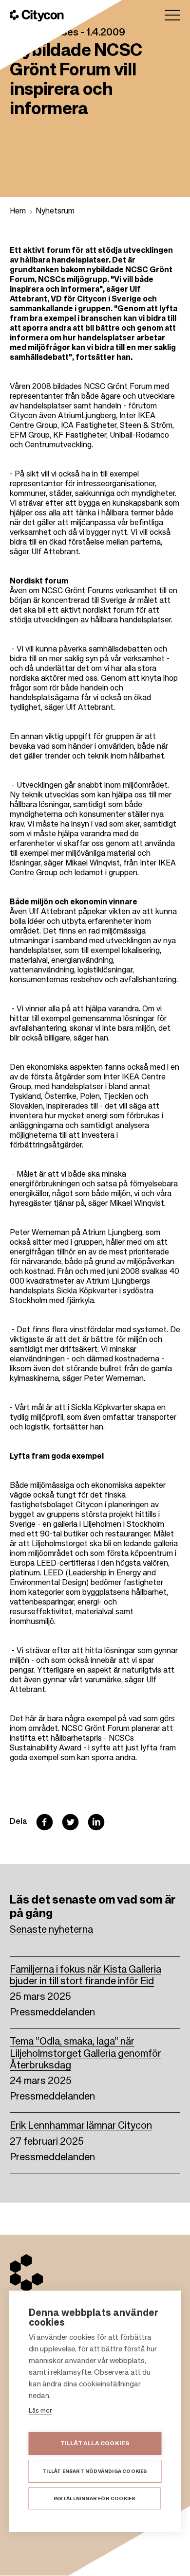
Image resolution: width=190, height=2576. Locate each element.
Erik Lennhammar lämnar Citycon (81, 2126)
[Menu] (172, 15)
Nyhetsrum (55, 212)
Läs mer (40, 2411)
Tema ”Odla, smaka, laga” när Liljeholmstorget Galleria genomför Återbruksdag (85, 2054)
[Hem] (37, 16)
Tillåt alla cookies (95, 2444)
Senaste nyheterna (51, 1930)
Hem (18, 212)
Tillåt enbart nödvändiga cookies (95, 2471)
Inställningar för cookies (95, 2499)
